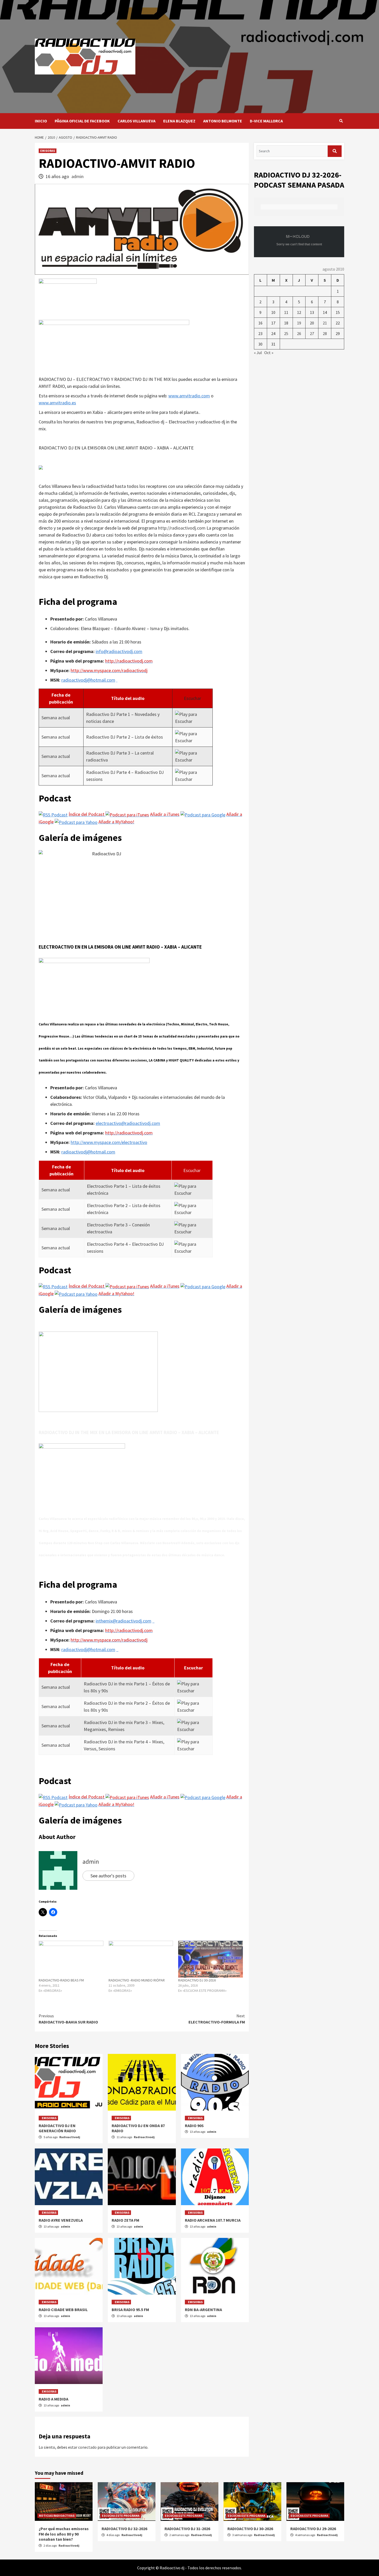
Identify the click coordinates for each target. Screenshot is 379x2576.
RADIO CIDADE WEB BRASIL (63, 2310)
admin (77, 176)
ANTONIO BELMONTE (223, 121)
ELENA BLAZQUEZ (179, 121)
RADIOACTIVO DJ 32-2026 (124, 2529)
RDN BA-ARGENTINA (203, 2310)
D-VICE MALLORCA (266, 121)
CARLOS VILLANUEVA (137, 121)
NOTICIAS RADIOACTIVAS (57, 2516)
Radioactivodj (70, 2137)
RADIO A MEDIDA (53, 2399)
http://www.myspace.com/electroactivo (109, 1142)
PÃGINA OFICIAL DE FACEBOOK (82, 121)
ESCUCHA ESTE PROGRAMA (121, 2516)
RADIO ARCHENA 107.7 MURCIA (213, 2220)
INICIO (41, 121)
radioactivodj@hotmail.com (88, 680)
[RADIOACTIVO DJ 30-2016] (211, 1959)
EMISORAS (48, 151)
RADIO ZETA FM (125, 2220)
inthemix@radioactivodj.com (123, 1621)
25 (286, 333)
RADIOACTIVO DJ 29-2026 (313, 2529)
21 (325, 323)
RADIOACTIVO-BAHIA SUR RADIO (68, 2019)
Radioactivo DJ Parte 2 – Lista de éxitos (125, 737)
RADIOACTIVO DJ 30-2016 (197, 1980)
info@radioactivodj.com (119, 651)
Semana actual (56, 718)
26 (299, 333)
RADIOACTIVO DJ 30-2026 (250, 2529)
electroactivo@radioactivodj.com (128, 1123)
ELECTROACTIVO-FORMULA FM (217, 2019)
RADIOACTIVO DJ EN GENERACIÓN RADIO (57, 2128)
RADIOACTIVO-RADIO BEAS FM (61, 1980)
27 (312, 333)
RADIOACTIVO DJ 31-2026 (187, 2529)
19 (299, 323)
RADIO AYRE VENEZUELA (61, 2220)
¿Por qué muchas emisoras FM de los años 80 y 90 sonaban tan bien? (64, 2534)
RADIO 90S (194, 2126)
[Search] (341, 121)
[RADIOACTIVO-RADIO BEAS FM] (71, 1959)
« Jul (258, 353)
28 (325, 333)
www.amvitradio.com (189, 396)
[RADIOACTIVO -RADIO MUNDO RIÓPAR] (141, 1959)
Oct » (269, 353)
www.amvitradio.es (57, 403)
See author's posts (108, 1876)
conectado (87, 2447)
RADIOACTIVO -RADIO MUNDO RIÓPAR (137, 1980)
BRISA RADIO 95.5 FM (130, 2310)
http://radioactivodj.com (182, 528)
